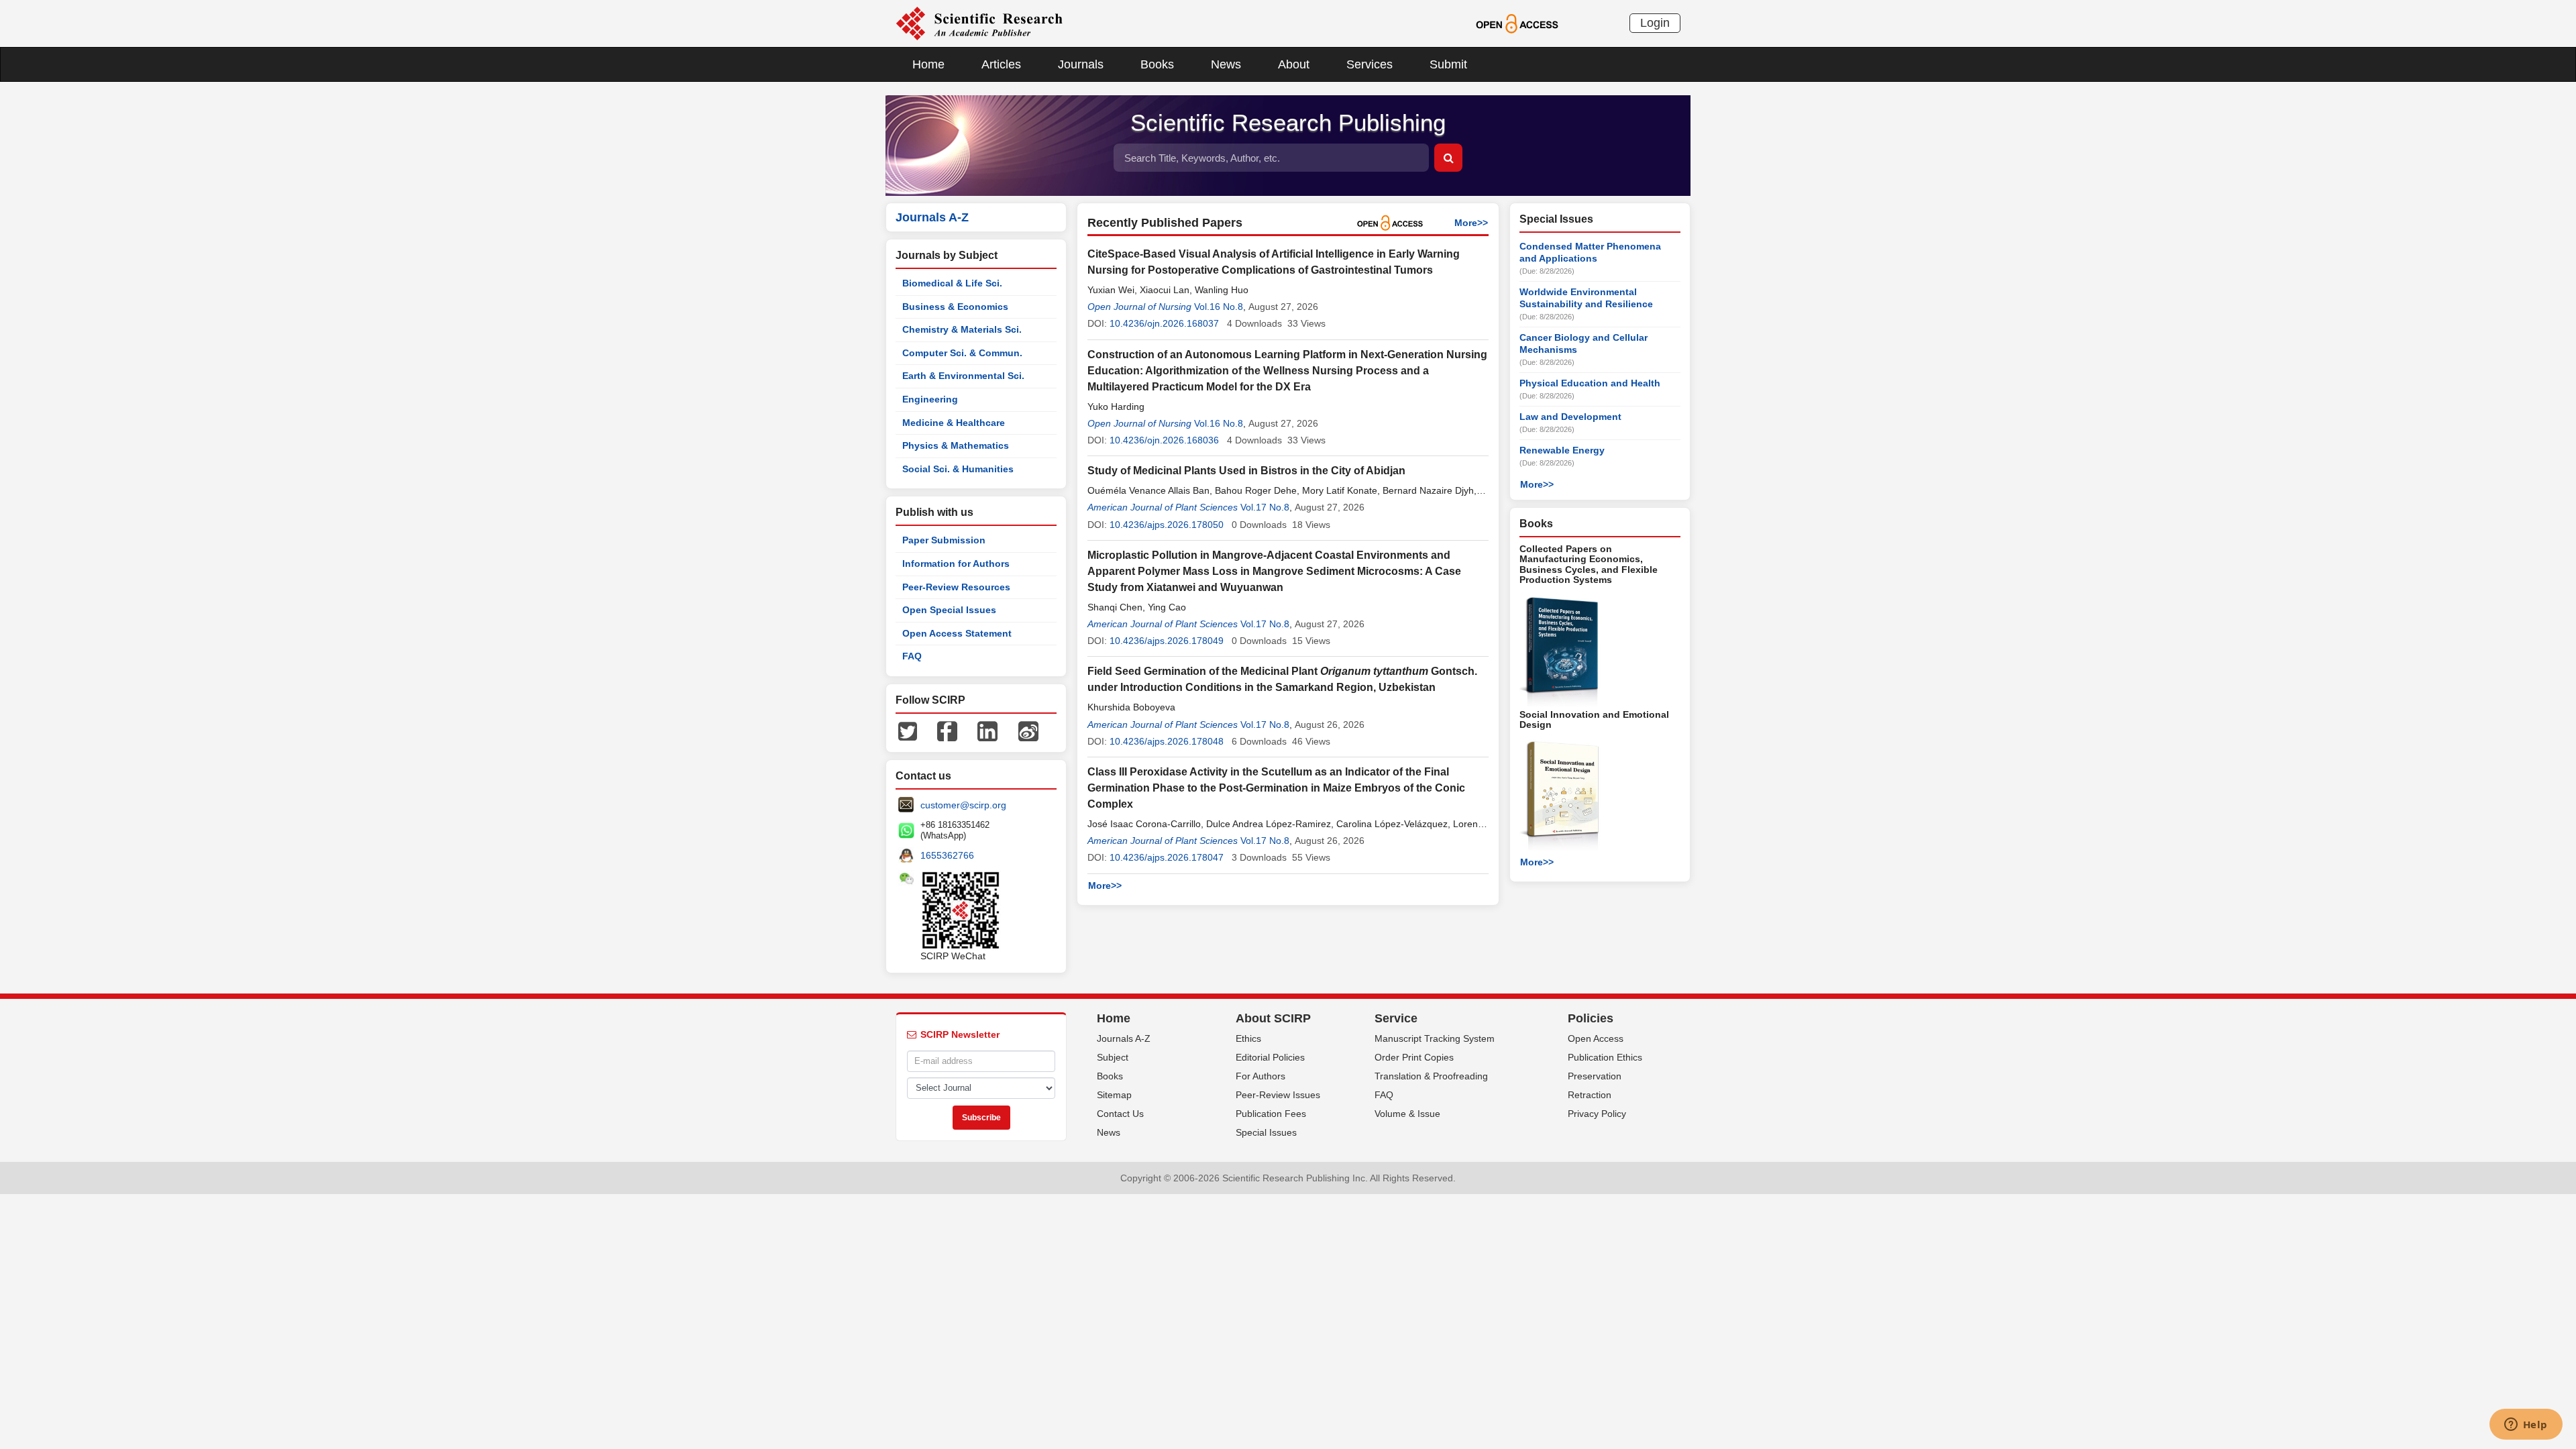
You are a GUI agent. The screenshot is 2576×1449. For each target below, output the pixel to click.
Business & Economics (955, 307)
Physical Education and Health (1590, 383)
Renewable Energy (1562, 450)
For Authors (1260, 1076)
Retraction (1590, 1095)
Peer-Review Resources (956, 587)
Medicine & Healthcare (954, 423)
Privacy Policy (1597, 1114)
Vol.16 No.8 (1219, 307)
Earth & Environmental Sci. (963, 376)
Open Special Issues (949, 610)
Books (1157, 64)
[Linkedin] (987, 731)
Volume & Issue (1407, 1114)
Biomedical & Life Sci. (952, 283)
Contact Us (1120, 1114)
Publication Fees (1271, 1114)
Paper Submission (944, 540)
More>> (1471, 223)
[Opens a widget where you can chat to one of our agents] (2526, 1426)
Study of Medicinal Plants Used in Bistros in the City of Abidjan (1246, 471)
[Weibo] (1028, 731)
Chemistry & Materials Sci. (962, 329)
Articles (1001, 64)
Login (1655, 23)
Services (1370, 64)
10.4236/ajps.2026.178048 (1167, 741)
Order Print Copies (1414, 1057)
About (1294, 64)
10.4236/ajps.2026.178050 (1167, 525)
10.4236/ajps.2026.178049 (1167, 641)
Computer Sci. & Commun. (962, 353)
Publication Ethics (1605, 1057)
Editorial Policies (1270, 1057)
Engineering (930, 399)
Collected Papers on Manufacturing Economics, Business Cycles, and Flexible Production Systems (1589, 564)
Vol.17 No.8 (1265, 507)
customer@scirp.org (963, 805)
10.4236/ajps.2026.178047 (1167, 857)
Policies (1591, 1018)
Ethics (1248, 1038)
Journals (1081, 64)
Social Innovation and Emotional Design (1594, 719)
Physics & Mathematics (956, 445)
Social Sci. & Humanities (958, 469)
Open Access (1596, 1038)
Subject (1113, 1057)
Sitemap (1114, 1095)
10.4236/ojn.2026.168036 (1164, 440)
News (1226, 64)
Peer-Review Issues (1278, 1095)
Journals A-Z (1124, 1038)
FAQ (912, 656)
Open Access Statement (957, 633)
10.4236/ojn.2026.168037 (1164, 323)
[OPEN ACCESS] (1517, 23)
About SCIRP (1273, 1018)
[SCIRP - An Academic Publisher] (979, 23)
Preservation (1595, 1076)
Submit (1448, 64)
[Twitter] (908, 731)
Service (1396, 1018)
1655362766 (947, 855)
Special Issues (1266, 1132)
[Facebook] (947, 731)
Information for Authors (956, 563)
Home (928, 64)
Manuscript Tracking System (1435, 1038)
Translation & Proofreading (1431, 1076)
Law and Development (1570, 417)
